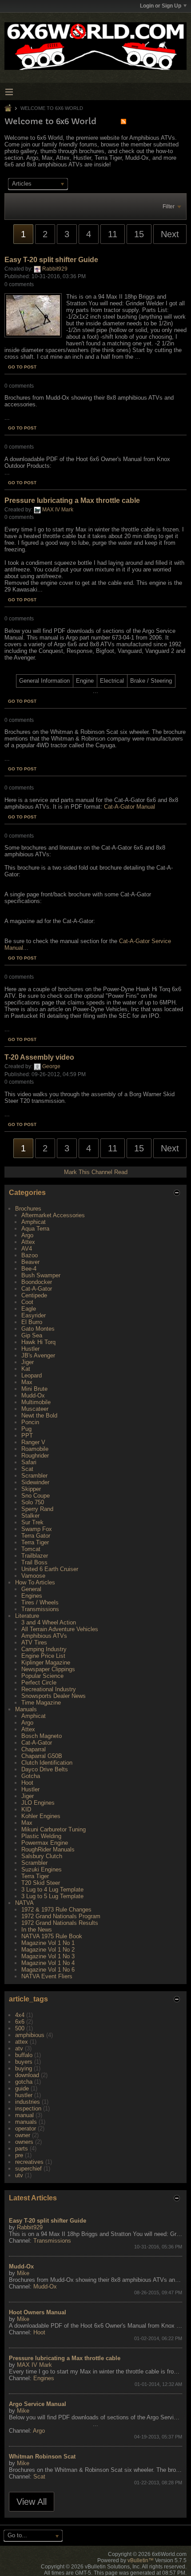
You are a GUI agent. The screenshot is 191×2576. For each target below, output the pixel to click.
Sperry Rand (37, 1509)
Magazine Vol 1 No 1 (48, 1943)
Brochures (28, 1209)
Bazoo (30, 1255)
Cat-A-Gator (37, 1289)
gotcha (24, 2082)
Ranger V (33, 1442)
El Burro (32, 1322)
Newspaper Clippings (48, 1669)
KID (26, 1809)
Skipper (31, 1489)
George (51, 1066)
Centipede (34, 1295)
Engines (32, 1596)
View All (32, 2502)
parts (22, 2149)
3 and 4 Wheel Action (49, 1622)
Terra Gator (36, 1536)
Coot (27, 1302)
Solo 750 (33, 1502)
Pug (26, 1429)
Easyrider (34, 1315)
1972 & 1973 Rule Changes (56, 1910)
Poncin (30, 1422)
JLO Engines (38, 1803)
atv (19, 2048)
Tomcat (31, 1549)
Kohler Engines (41, 1816)
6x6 (20, 2022)
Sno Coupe (36, 1496)
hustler (24, 2095)
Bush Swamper (41, 1275)
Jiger (28, 1362)
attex (22, 2042)
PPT (27, 1436)
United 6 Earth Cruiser (50, 1569)
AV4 (27, 1249)
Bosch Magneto (42, 1736)
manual (24, 2115)
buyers (24, 2062)
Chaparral (34, 1749)
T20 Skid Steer (41, 1883)
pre (19, 2155)
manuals (26, 2122)
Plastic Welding (41, 1836)
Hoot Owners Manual (38, 2312)
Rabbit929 (55, 269)
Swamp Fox (37, 1529)
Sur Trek (32, 1522)
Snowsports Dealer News (54, 1696)
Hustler (30, 1349)
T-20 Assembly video (39, 1057)
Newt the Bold (39, 1416)
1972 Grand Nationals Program (61, 1916)
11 (113, 234)
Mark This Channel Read (96, 1172)
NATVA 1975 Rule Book (52, 1936)
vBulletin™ (141, 2560)
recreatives (29, 2162)
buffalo (24, 2055)
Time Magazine (41, 1703)
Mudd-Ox (33, 1395)
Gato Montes (38, 1329)
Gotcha (31, 1776)
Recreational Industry (49, 1689)
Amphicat (34, 1222)
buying (24, 2068)
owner (23, 2135)
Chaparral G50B (42, 1756)
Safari (29, 1462)
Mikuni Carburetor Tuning (54, 1829)
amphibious (30, 2035)
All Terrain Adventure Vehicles (60, 1629)
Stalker (30, 1516)
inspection (28, 2108)
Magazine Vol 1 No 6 (48, 1970)
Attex (28, 1242)
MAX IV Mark (58, 510)
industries (28, 2102)
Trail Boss (34, 1562)
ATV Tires (34, 1642)
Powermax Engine (45, 1843)
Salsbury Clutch (42, 1856)
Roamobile (35, 1449)
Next (170, 234)
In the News (37, 1930)
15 (139, 234)
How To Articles (35, 1582)
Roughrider (35, 1456)
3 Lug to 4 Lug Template (52, 1889)
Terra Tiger (35, 1542)
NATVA (24, 1903)
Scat (27, 1469)
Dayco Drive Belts (45, 1769)
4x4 (20, 2015)
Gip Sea (32, 1335)
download (27, 2075)
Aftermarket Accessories (53, 1215)
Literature (27, 1616)
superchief (28, 2169)
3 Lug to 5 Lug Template (52, 1896)
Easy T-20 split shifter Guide (51, 260)
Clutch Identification (47, 1763)
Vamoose (33, 1576)
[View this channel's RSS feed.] (123, 121)
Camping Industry (44, 1649)
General (31, 1589)
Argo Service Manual (38, 2404)
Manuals (26, 1709)
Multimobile (36, 1402)
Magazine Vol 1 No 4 (48, 1963)
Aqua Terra (35, 1229)
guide (22, 2088)
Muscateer (35, 1409)
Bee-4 (29, 1269)
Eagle (29, 1309)
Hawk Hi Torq (38, 1342)
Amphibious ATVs (44, 1636)
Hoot (27, 1783)
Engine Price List (43, 1656)
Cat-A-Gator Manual (129, 807)
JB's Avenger (38, 1355)
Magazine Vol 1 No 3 (48, 1956)
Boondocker (37, 1282)
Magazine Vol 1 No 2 (48, 1950)
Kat (26, 1369)
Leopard (32, 1375)
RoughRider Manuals (48, 1849)
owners (24, 2142)
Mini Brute (34, 1389)
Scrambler (34, 1476)
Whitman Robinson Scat (42, 2457)
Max (27, 1382)
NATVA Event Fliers (47, 1976)
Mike (23, 2273)
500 (20, 2028)
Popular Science (42, 1676)
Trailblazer (35, 1556)
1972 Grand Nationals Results (60, 1923)
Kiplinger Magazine (46, 1663)
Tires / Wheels (40, 1602)
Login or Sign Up (161, 6)
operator (26, 2128)
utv (19, 2175)
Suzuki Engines (42, 1869)
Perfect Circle (39, 1683)
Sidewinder (35, 1482)
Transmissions (40, 1609)
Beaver (30, 1262)
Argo (27, 1235)
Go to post (22, 367)
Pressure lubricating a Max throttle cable (72, 500)
